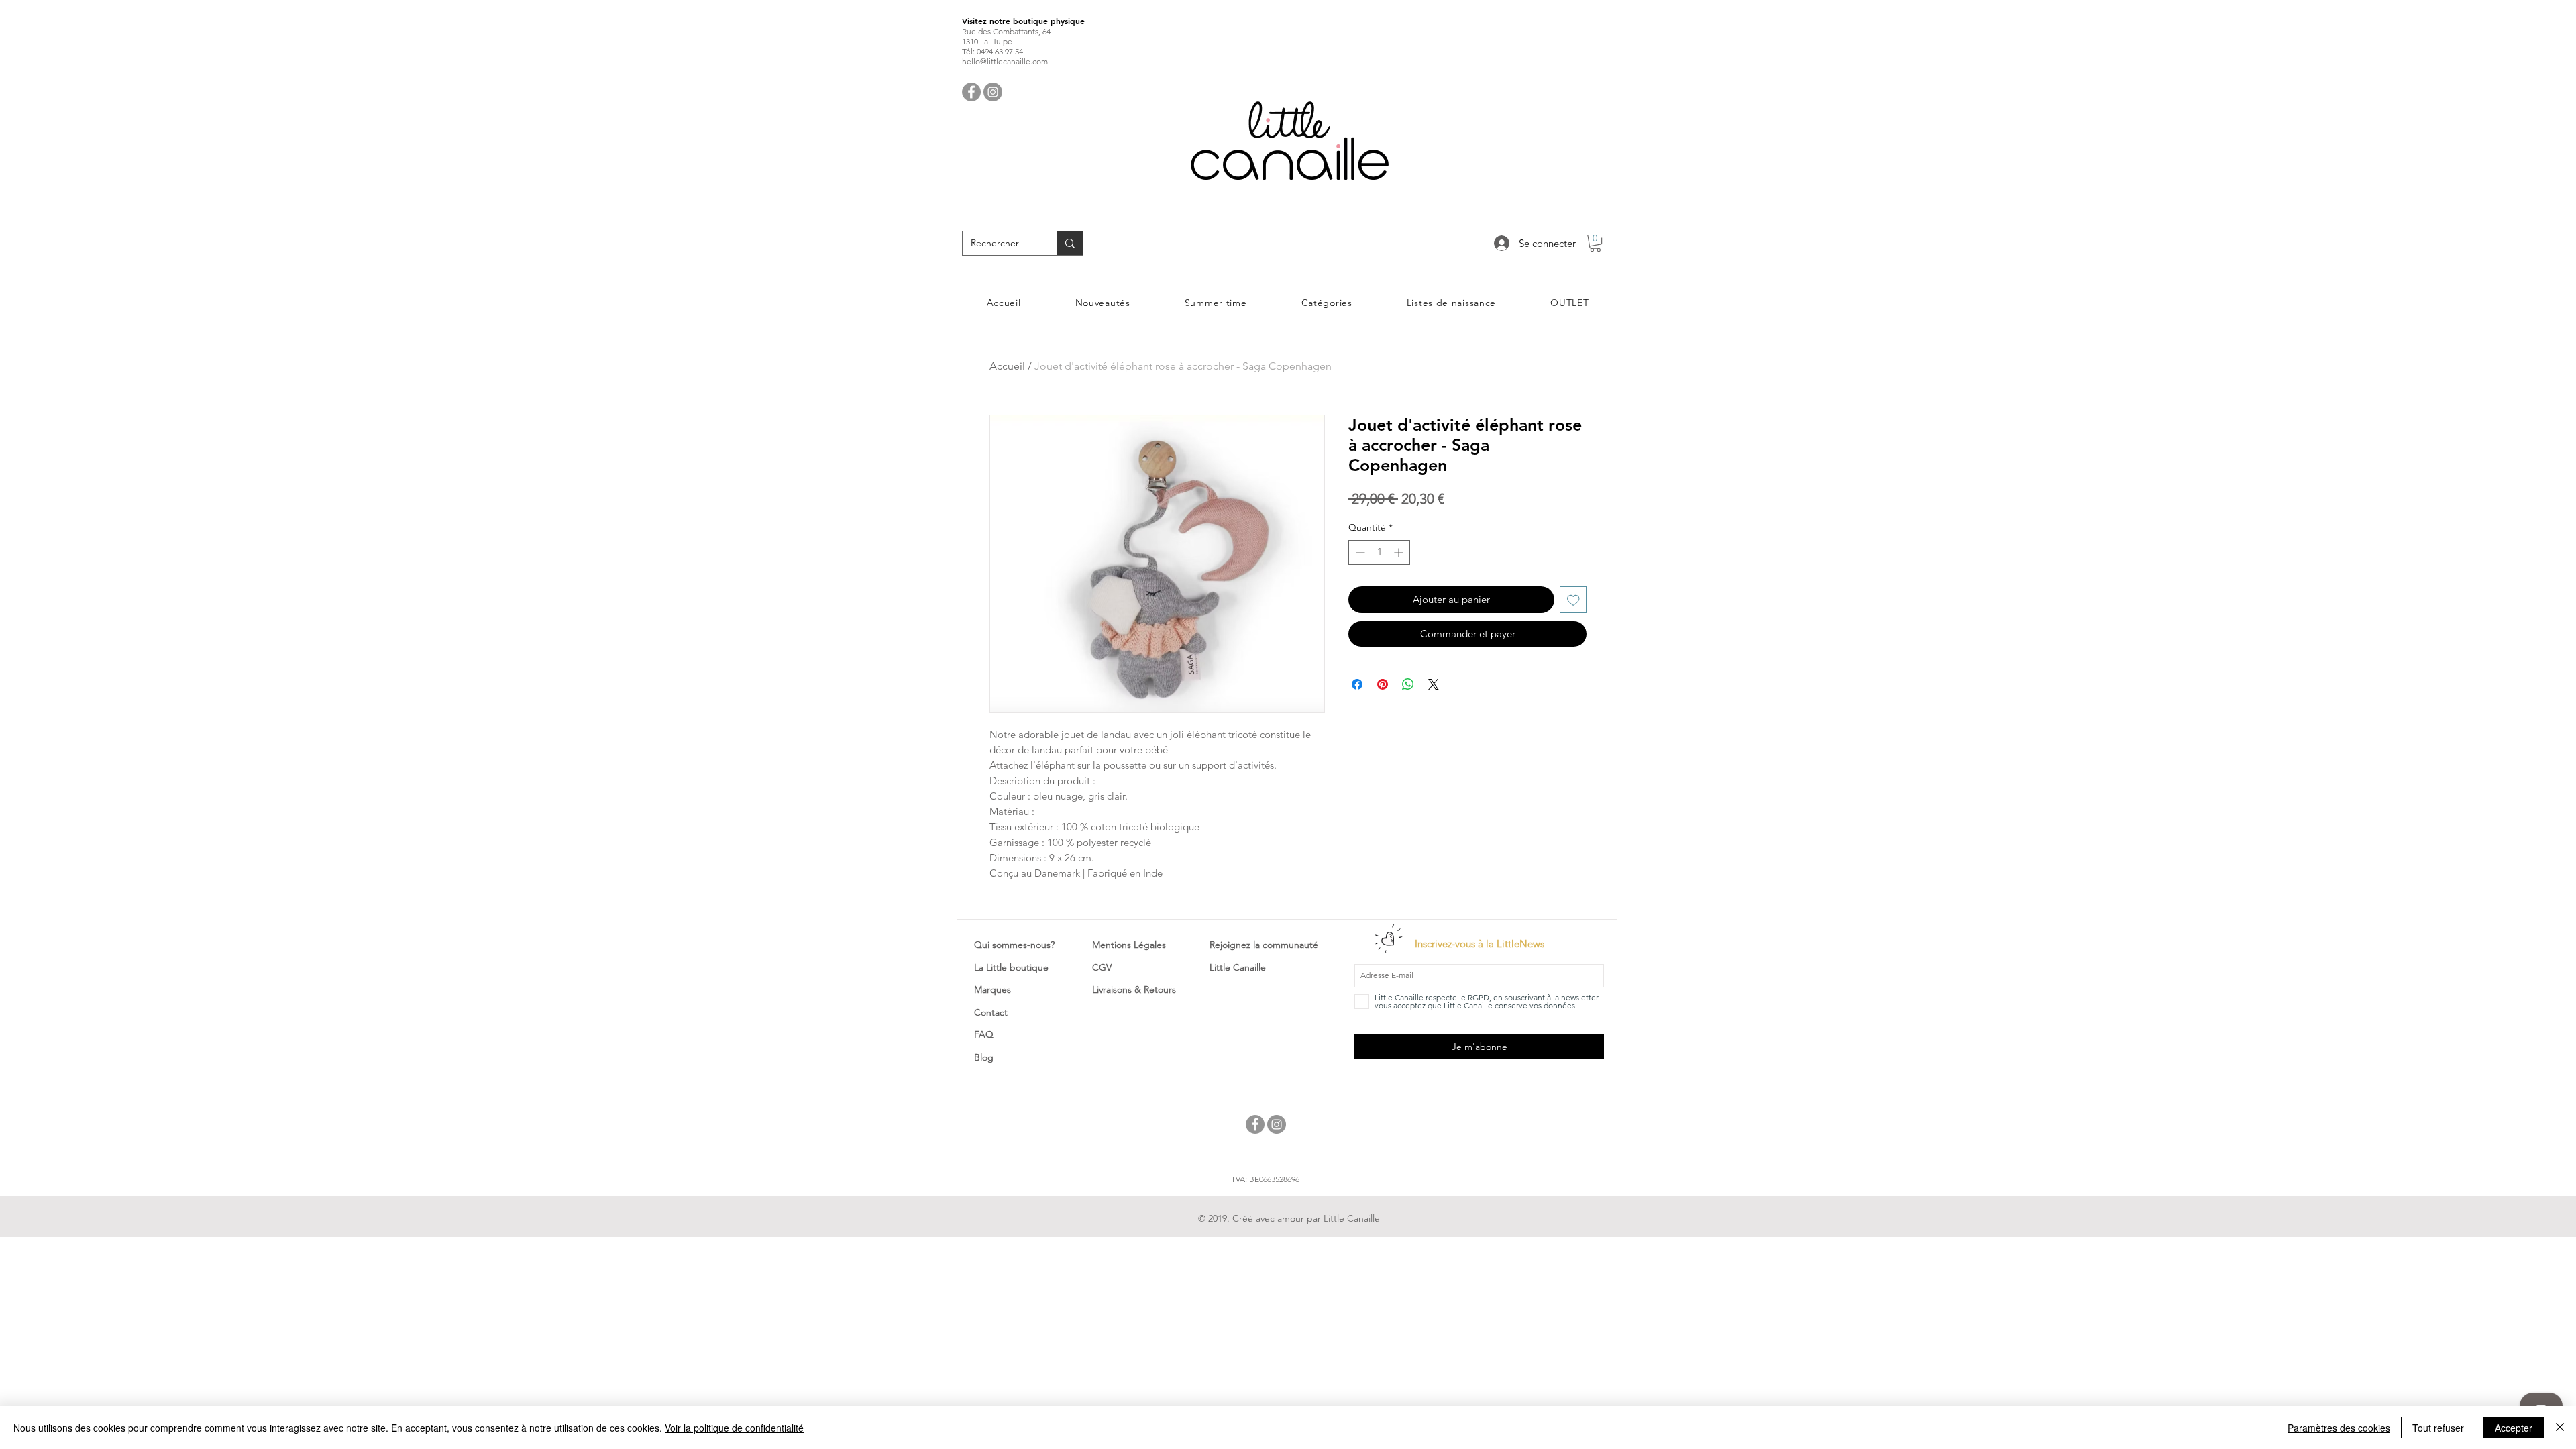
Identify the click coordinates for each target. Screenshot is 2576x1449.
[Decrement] (1359, 552)
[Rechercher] (1070, 243)
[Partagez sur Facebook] (1357, 684)
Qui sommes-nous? (1014, 945)
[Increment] (1400, 552)
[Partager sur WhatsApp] (1408, 684)
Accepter (2514, 1428)
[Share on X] (1434, 684)
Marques (992, 989)
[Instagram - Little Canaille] (993, 92)
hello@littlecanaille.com (1005, 61)
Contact (991, 1012)
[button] (1595, 243)
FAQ (984, 1034)
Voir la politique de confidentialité (734, 1428)
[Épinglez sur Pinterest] (1383, 684)
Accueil (1007, 366)
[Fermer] (2560, 1428)
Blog (984, 1057)
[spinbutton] (1379, 552)
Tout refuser (2438, 1428)
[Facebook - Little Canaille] (971, 92)
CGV (1102, 967)
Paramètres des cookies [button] (2339, 1428)
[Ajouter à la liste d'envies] (1573, 600)
